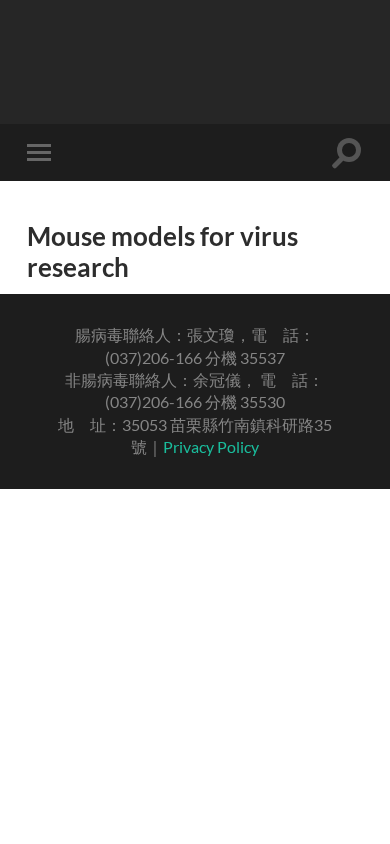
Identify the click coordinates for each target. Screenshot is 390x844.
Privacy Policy (211, 446)
